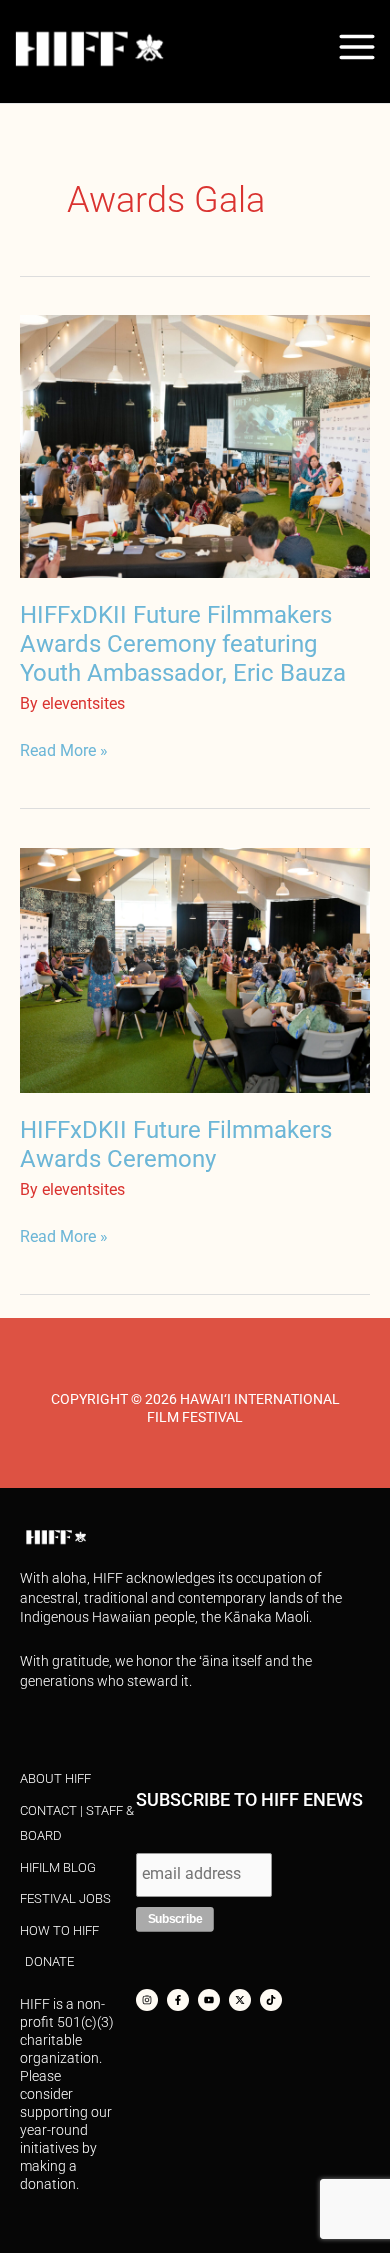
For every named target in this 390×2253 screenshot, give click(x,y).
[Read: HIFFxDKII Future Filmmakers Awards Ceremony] (195, 969)
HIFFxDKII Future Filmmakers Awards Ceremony (176, 1144)
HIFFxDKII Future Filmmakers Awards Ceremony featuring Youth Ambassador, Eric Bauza (183, 644)
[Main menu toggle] (357, 46)
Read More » (64, 749)
